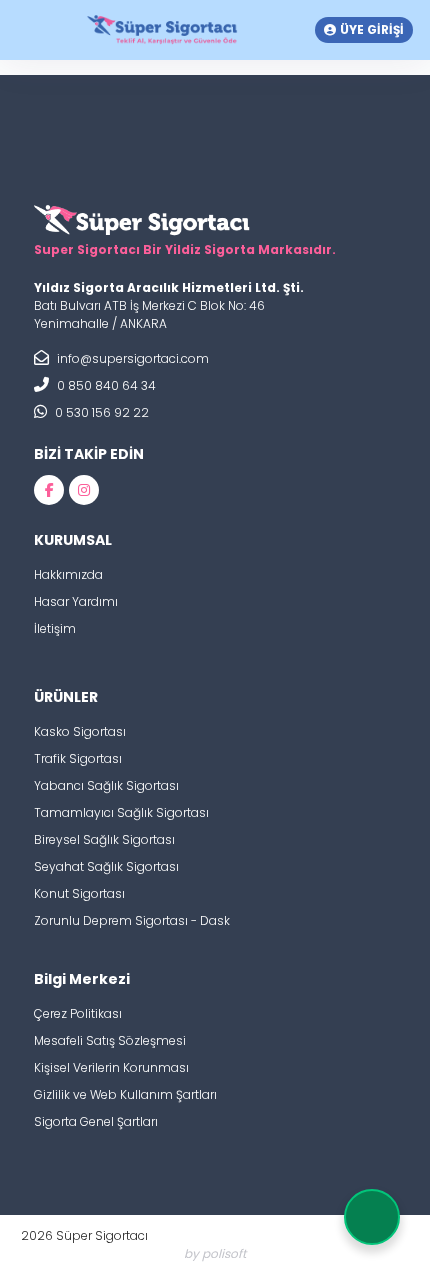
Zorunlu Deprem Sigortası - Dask (132, 920)
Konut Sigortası (79, 893)
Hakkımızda (68, 574)
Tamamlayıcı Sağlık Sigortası (121, 812)
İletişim (55, 628)
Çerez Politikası (78, 1013)
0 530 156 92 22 (100, 412)
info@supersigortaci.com (131, 358)
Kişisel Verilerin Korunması (111, 1067)
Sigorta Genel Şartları (96, 1121)
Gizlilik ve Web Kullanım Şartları (125, 1094)
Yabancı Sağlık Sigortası (106, 785)
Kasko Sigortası (80, 731)
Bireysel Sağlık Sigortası (104, 839)
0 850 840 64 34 (105, 385)
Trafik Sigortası (78, 758)
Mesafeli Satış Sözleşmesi (110, 1040)
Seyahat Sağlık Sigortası (106, 866)
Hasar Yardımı (76, 601)
